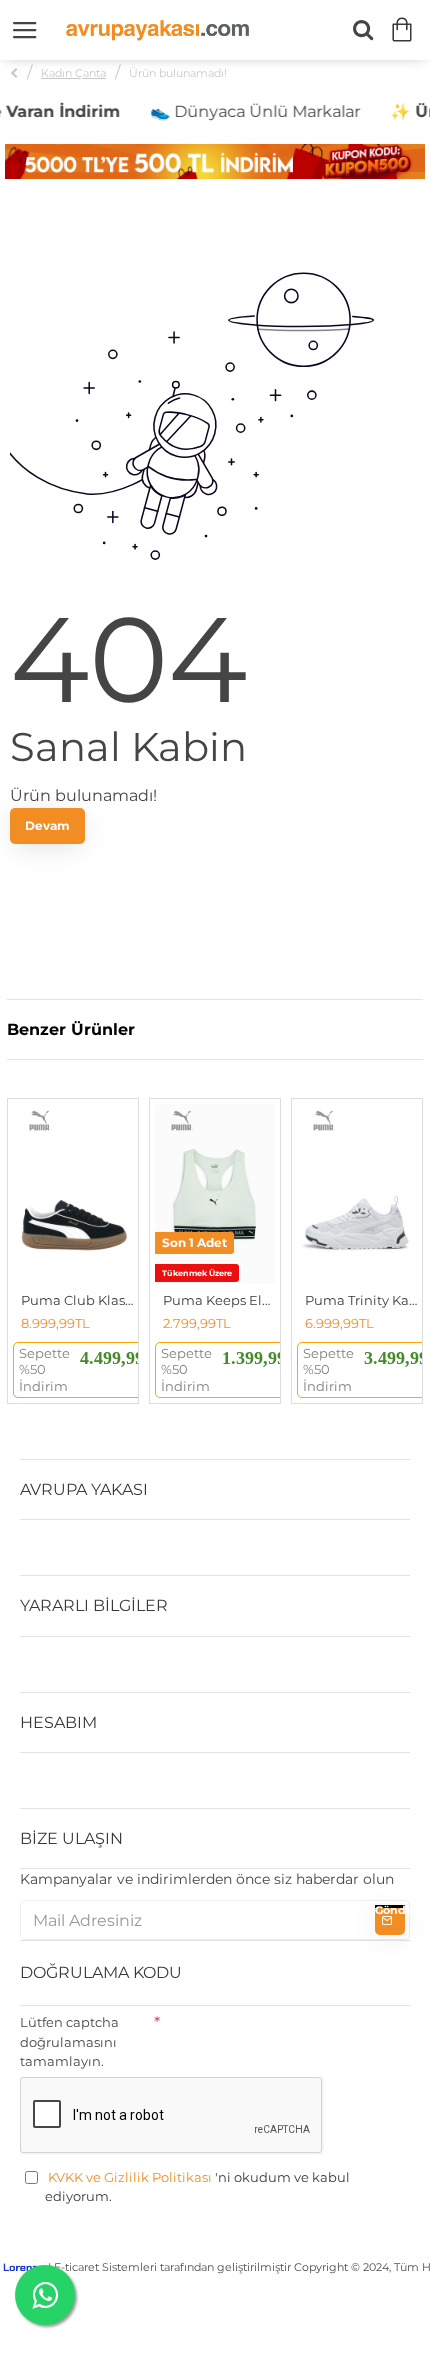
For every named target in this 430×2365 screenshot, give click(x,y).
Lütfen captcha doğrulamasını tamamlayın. (69, 2041)
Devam (47, 825)
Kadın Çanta (73, 73)
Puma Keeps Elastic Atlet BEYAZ (219, 1300)
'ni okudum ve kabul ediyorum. (197, 2187)
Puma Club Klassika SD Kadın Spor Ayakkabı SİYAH (77, 1300)
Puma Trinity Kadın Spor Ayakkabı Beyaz (361, 1300)
